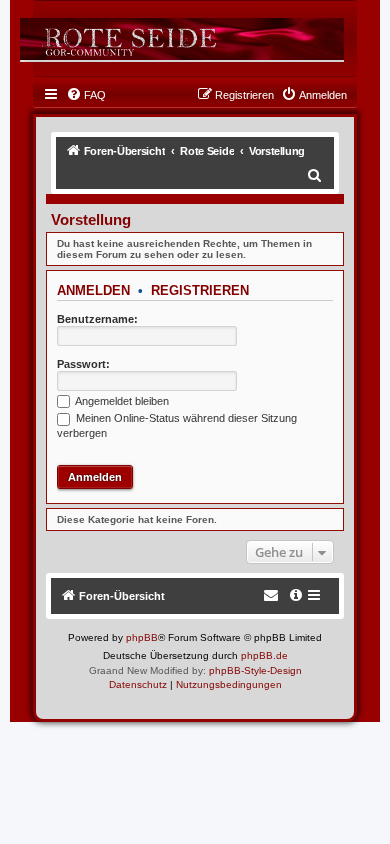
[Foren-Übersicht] (182, 39)
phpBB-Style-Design (255, 670)
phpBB (142, 637)
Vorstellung (91, 219)
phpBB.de (264, 655)
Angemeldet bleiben (121, 401)
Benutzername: (97, 319)
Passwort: (83, 364)
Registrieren (200, 290)
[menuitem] (86, 95)
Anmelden (93, 290)
